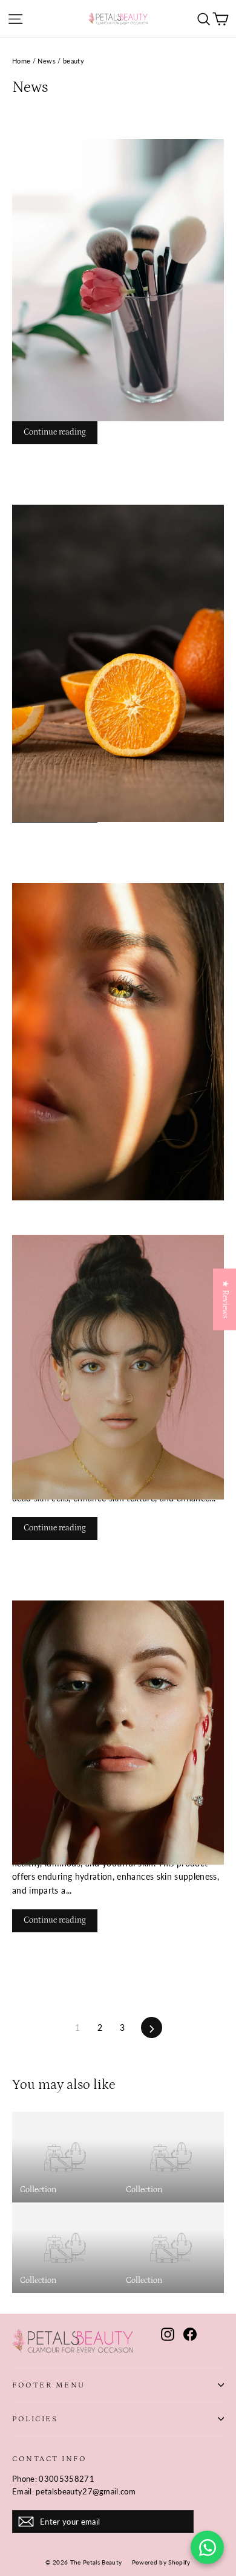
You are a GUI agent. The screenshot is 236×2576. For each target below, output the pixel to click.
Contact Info (49, 2459)
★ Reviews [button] (225, 1299)
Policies (35, 2419)
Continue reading (55, 432)
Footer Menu (49, 2385)
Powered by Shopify (161, 2562)
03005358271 (67, 2479)
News (46, 61)
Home (21, 61)
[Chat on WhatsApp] (207, 2547)
